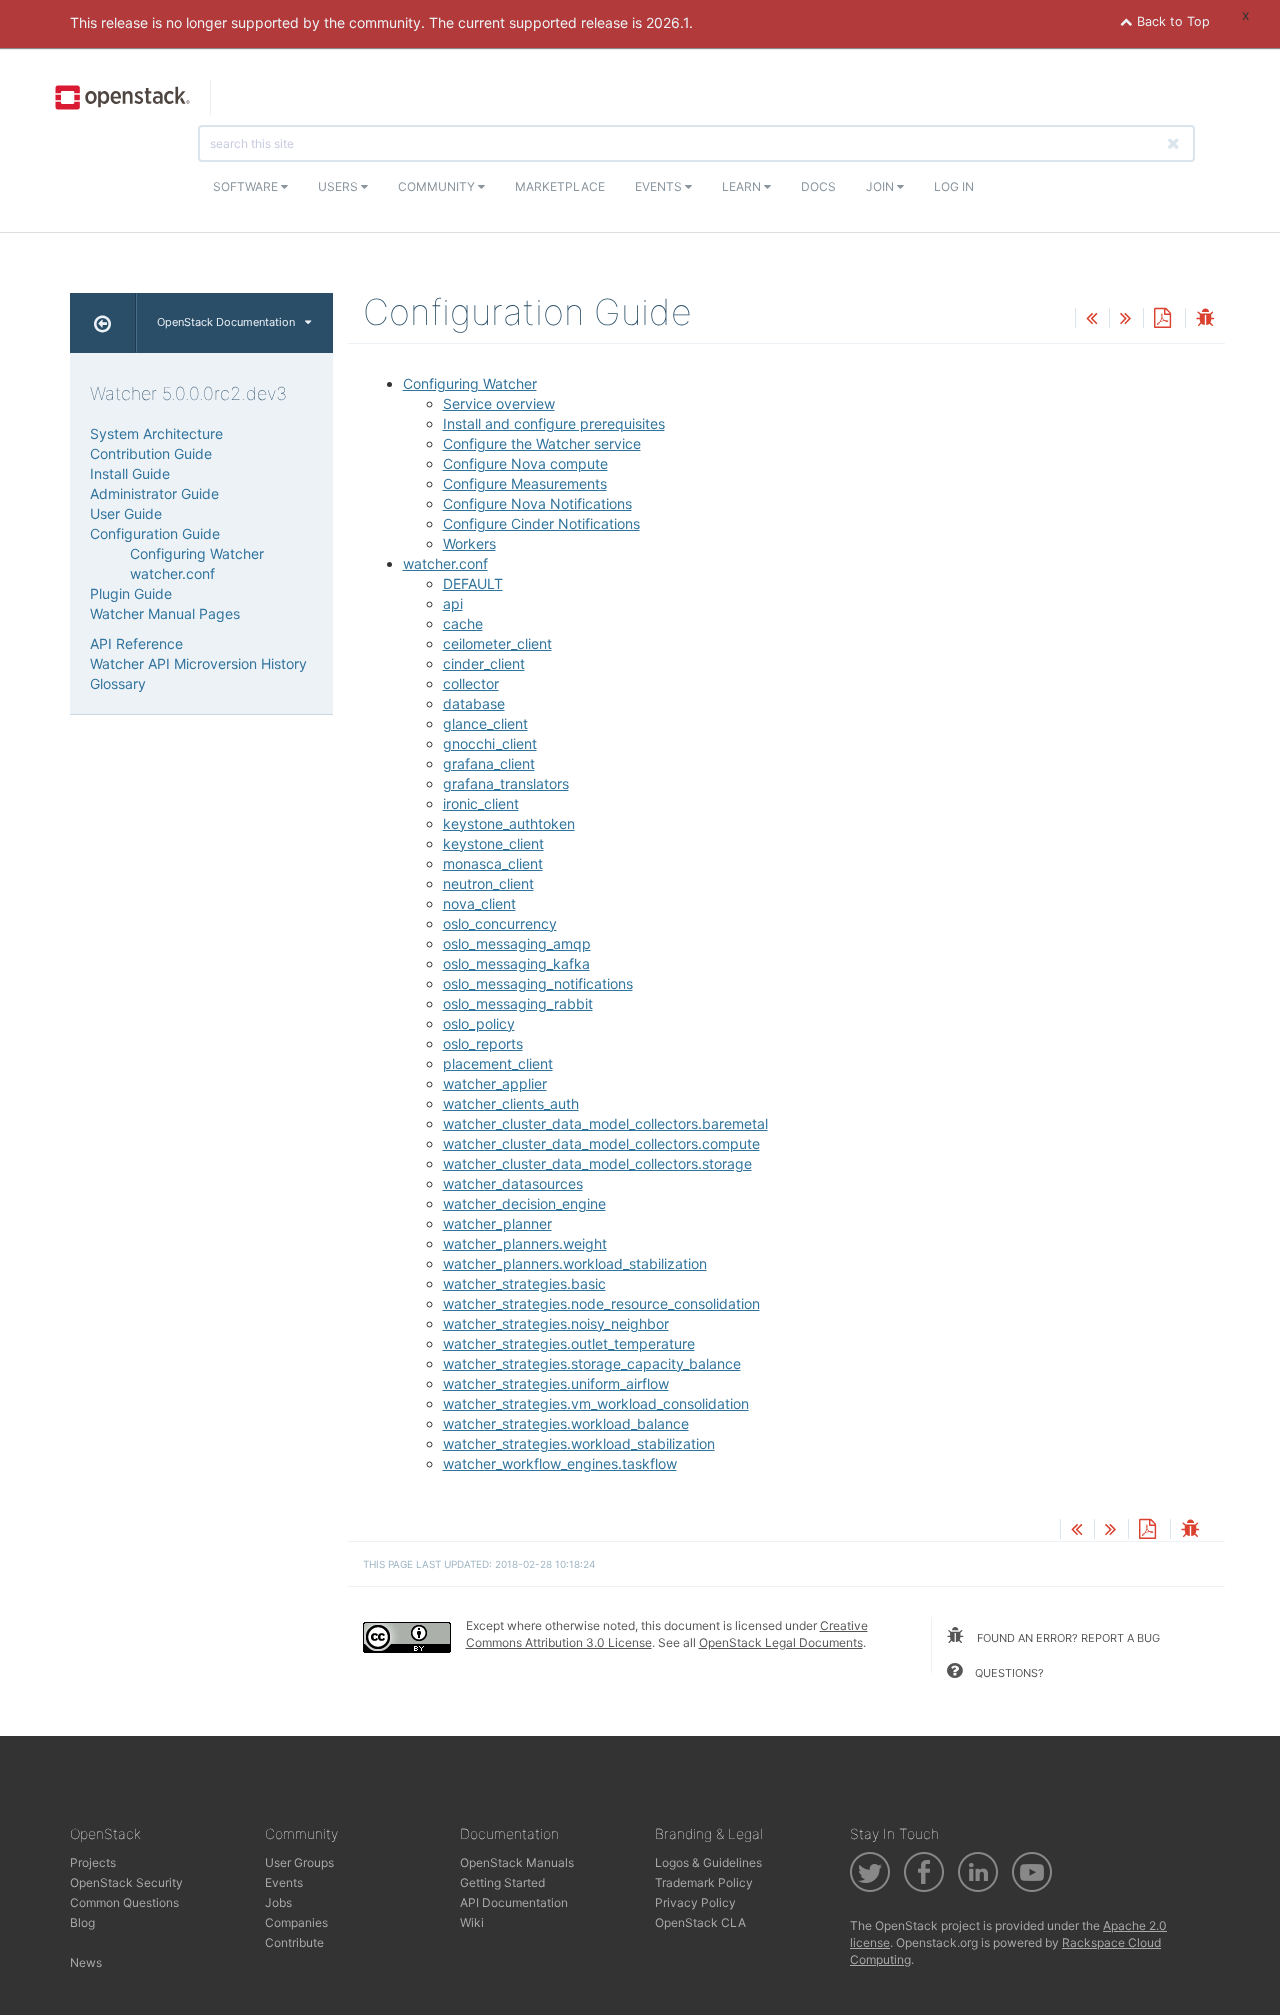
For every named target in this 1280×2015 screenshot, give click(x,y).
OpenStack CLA (700, 1922)
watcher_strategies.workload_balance (566, 1423)
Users (339, 186)
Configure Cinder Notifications (541, 523)
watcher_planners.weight (525, 1243)
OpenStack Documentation (226, 322)
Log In (954, 186)
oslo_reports (483, 1043)
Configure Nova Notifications (537, 503)
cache (463, 623)
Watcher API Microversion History (198, 663)
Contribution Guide (151, 453)
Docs (818, 186)
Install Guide (130, 473)
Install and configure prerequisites (554, 423)
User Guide (126, 513)
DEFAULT (473, 583)
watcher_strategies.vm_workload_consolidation (596, 1403)
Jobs (278, 1902)
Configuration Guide (155, 533)
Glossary (118, 683)
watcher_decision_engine (524, 1203)
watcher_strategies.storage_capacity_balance (592, 1363)
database (474, 703)
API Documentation (514, 1902)
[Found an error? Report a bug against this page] (1205, 319)
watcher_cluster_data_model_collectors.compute (601, 1143)
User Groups (299, 1862)
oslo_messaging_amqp (517, 943)
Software (247, 186)
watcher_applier (495, 1083)
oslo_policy (479, 1023)
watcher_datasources (513, 1183)
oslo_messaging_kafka (516, 963)
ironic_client (481, 803)
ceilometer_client (497, 643)
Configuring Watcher (470, 383)
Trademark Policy (704, 1882)
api (453, 603)
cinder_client (484, 663)
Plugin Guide (131, 593)
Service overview (499, 403)
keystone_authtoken (509, 823)
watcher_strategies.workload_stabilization (579, 1443)
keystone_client (493, 843)
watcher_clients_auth (511, 1103)
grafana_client (489, 763)
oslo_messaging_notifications (538, 983)
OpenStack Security (126, 1882)
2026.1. (669, 22)
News (86, 1962)
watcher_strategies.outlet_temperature (569, 1343)
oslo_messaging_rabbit (518, 1003)
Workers (469, 543)
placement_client (498, 1063)
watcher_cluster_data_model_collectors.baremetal (605, 1123)
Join (881, 186)
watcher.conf (445, 563)
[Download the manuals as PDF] (1162, 319)
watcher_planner (497, 1223)
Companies (296, 1922)
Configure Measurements (525, 483)
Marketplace (560, 186)
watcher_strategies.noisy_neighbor (556, 1323)
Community (438, 186)
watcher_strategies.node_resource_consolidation (601, 1303)
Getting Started (502, 1882)
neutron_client (488, 883)
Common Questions (124, 1902)
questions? (1008, 1673)
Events (660, 186)
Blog (82, 1922)
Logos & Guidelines (708, 1862)
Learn (743, 186)
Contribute (294, 1942)
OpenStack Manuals (517, 1862)
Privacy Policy (695, 1902)
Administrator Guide (154, 493)
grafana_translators (506, 783)
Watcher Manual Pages (165, 613)
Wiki (472, 1922)
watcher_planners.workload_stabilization (575, 1263)
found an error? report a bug (1067, 1638)
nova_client (479, 903)
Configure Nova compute (525, 463)
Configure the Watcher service (542, 443)
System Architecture (156, 433)
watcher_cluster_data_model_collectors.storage (597, 1163)
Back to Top (1171, 21)
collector (471, 683)
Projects (93, 1862)
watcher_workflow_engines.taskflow (560, 1463)
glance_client (485, 723)
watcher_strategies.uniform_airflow (556, 1383)
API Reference (136, 643)
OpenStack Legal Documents (781, 1642)
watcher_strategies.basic (524, 1283)
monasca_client (493, 863)
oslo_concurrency (500, 923)
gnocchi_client (490, 743)
